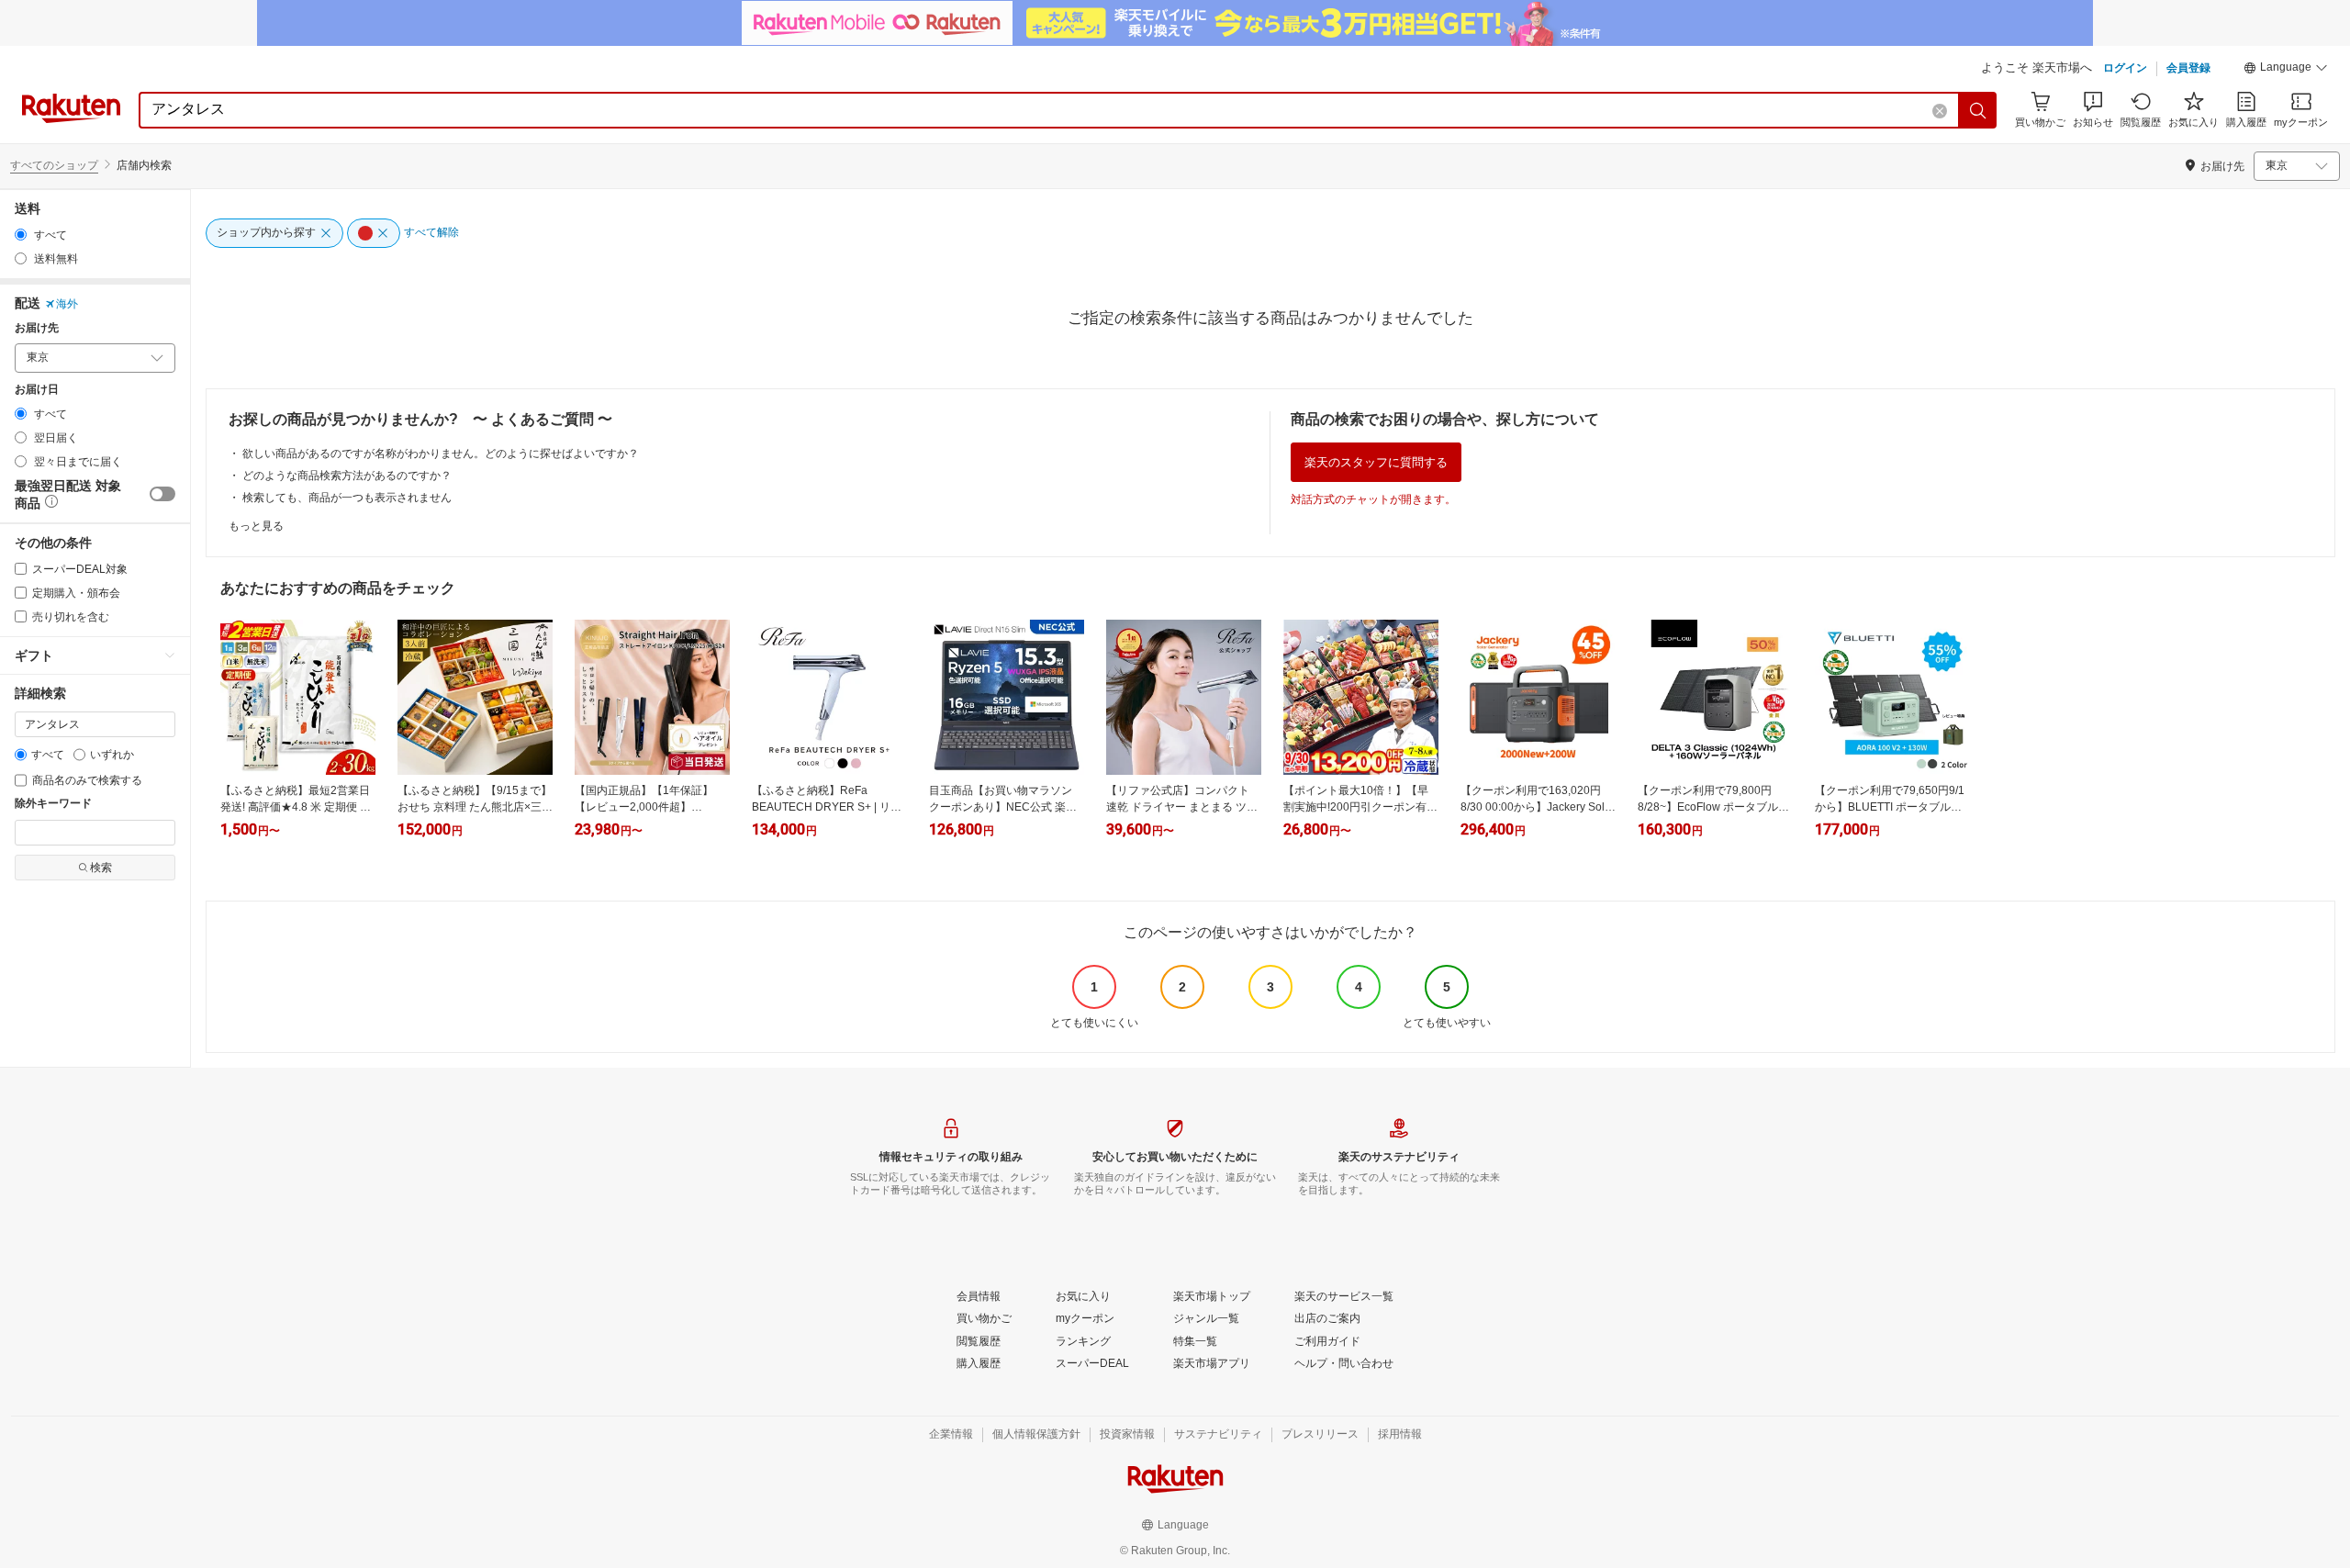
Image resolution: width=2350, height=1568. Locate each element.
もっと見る (256, 526)
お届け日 (37, 390)
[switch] (162, 494)
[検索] (1978, 110)
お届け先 (37, 328)
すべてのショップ (54, 165)
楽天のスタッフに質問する (1376, 462)
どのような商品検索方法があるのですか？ (347, 476)
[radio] (21, 235)
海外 (67, 304)
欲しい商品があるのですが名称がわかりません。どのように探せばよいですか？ (441, 454)
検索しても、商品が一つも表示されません (347, 498)
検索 (101, 868)
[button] (2286, 70)
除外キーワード (53, 804)
